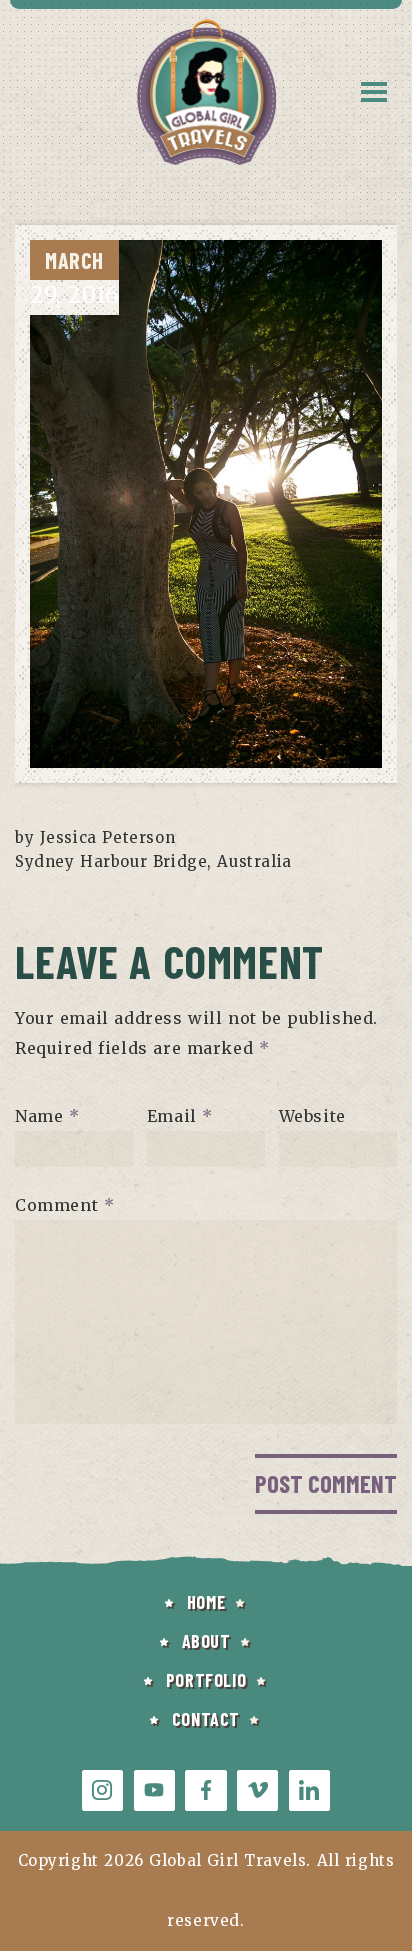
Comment (64, 1205)
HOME (206, 1602)
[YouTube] (154, 1790)
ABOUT (206, 1641)
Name (47, 1116)
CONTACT (206, 1719)
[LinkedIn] (309, 1790)
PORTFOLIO (206, 1680)
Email (180, 1116)
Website (312, 1116)
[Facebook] (205, 1790)
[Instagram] (102, 1790)
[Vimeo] (257, 1790)
